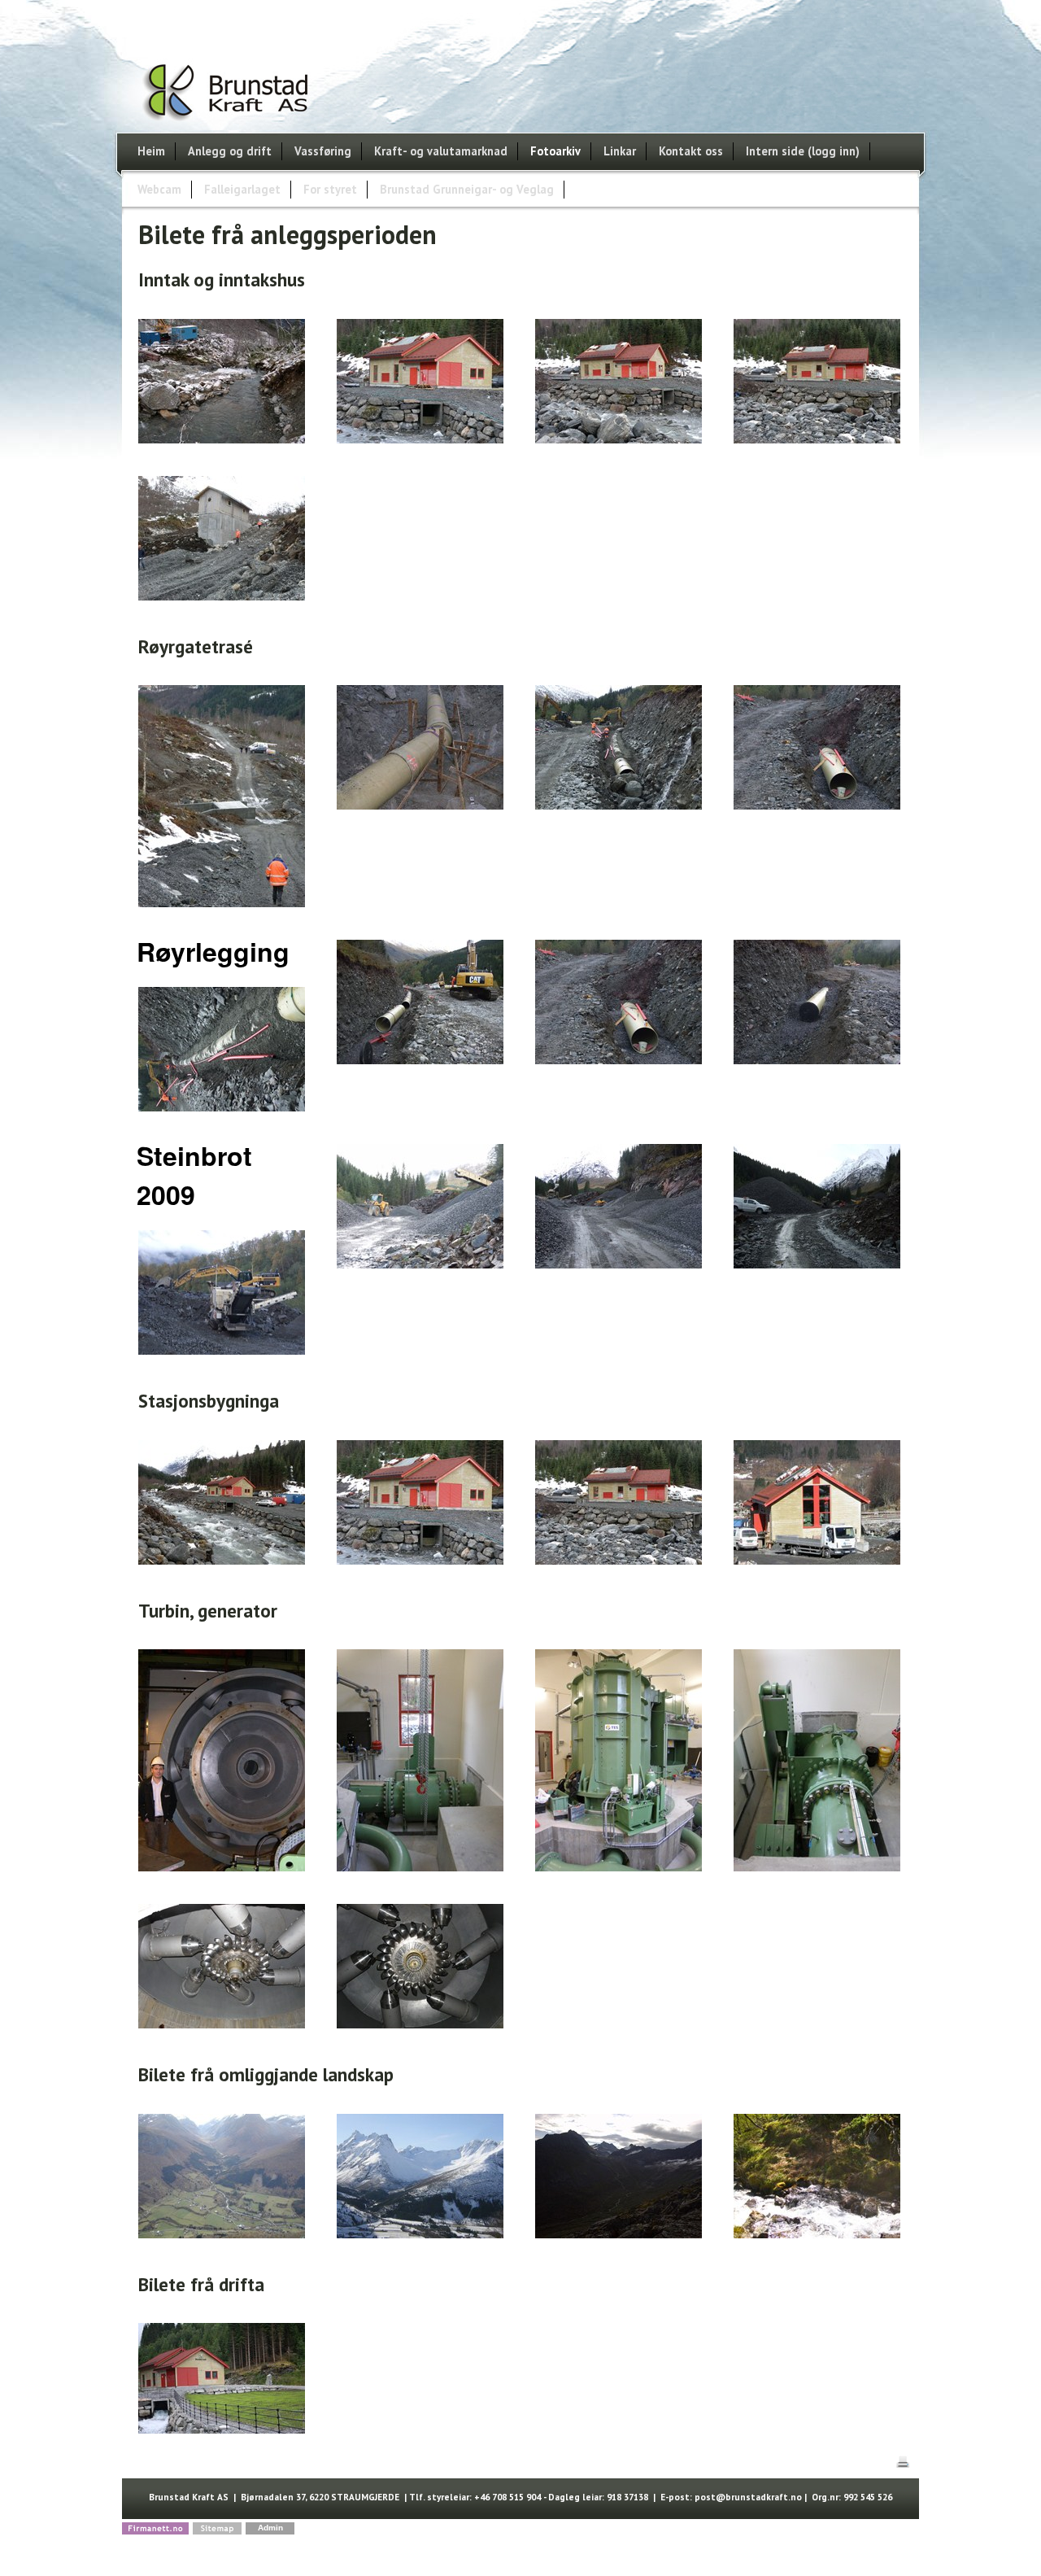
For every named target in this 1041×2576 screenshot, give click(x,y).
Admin (270, 2528)
